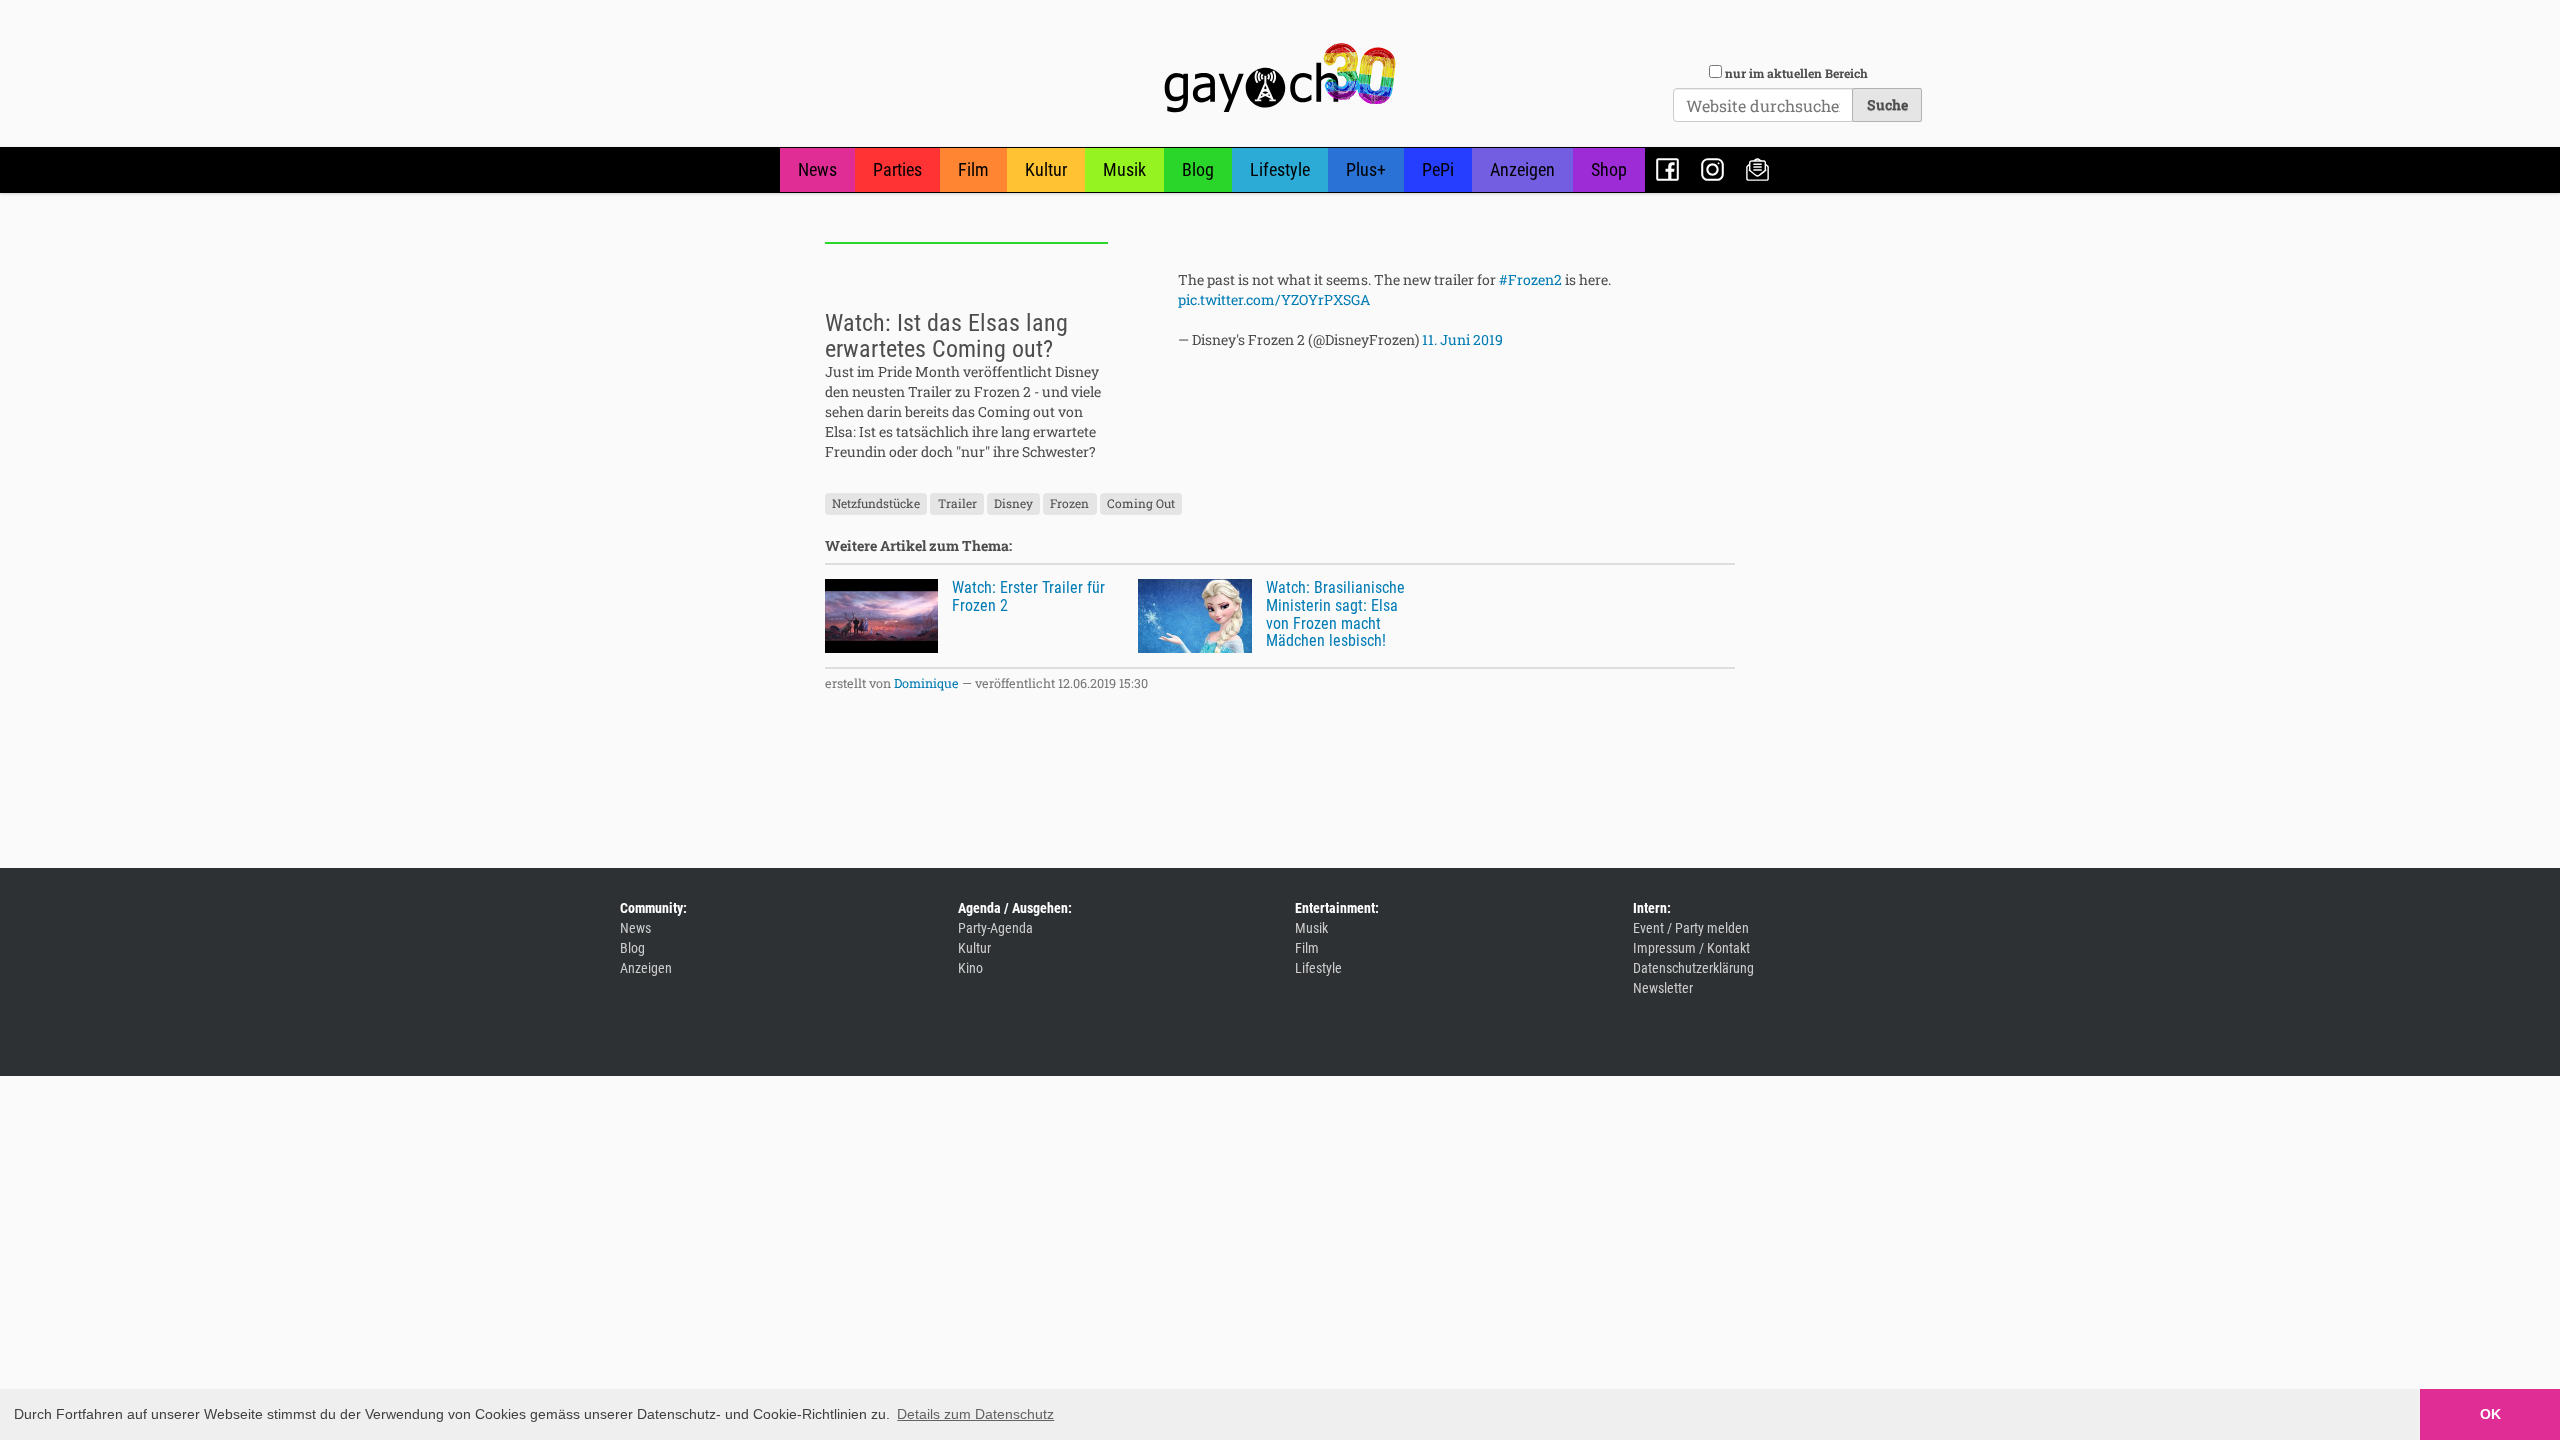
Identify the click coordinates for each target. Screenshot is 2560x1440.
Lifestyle (1280, 169)
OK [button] (2490, 1414)
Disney (1013, 503)
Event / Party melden (1691, 928)
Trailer (957, 503)
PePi (1438, 169)
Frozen (1069, 503)
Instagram (1712, 169)
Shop (1609, 169)
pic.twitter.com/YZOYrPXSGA (1274, 299)
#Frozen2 (1530, 279)
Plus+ (1366, 169)
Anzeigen (1522, 169)
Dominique (926, 683)
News (817, 169)
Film (973, 169)
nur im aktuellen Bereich (1796, 73)
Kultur (1046, 169)
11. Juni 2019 (1462, 339)
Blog (1198, 169)
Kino (970, 968)
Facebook (1667, 169)
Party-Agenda (995, 928)
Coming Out (1141, 503)
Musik (1124, 169)
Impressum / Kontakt (1691, 948)
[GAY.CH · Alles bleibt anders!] (1280, 78)
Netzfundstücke (876, 503)
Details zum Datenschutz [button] (975, 1414)
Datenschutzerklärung (1693, 968)
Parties (897, 169)
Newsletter (1757, 169)
